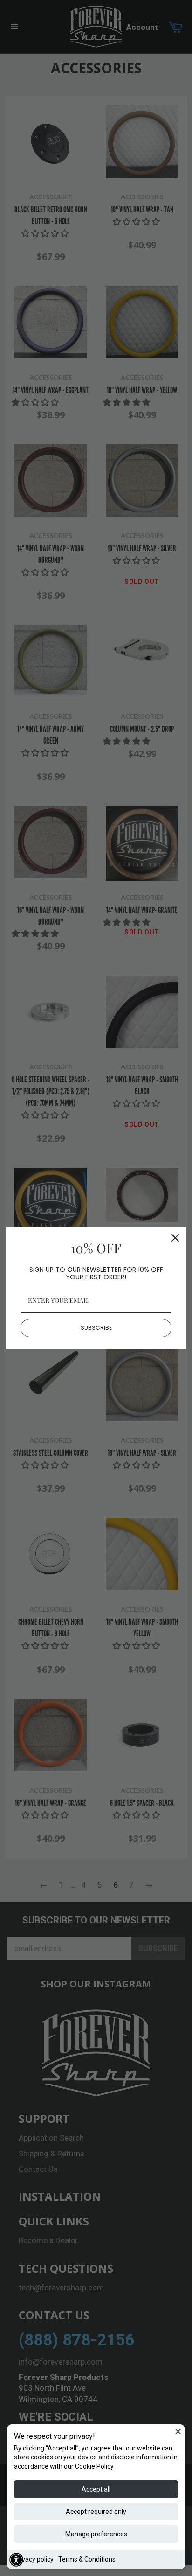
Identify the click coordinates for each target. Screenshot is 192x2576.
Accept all (96, 2489)
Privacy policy (34, 2559)
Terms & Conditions (87, 2559)
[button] (16, 2560)
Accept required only (96, 2512)
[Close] (178, 2431)
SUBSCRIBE (96, 1328)
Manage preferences (96, 2534)
